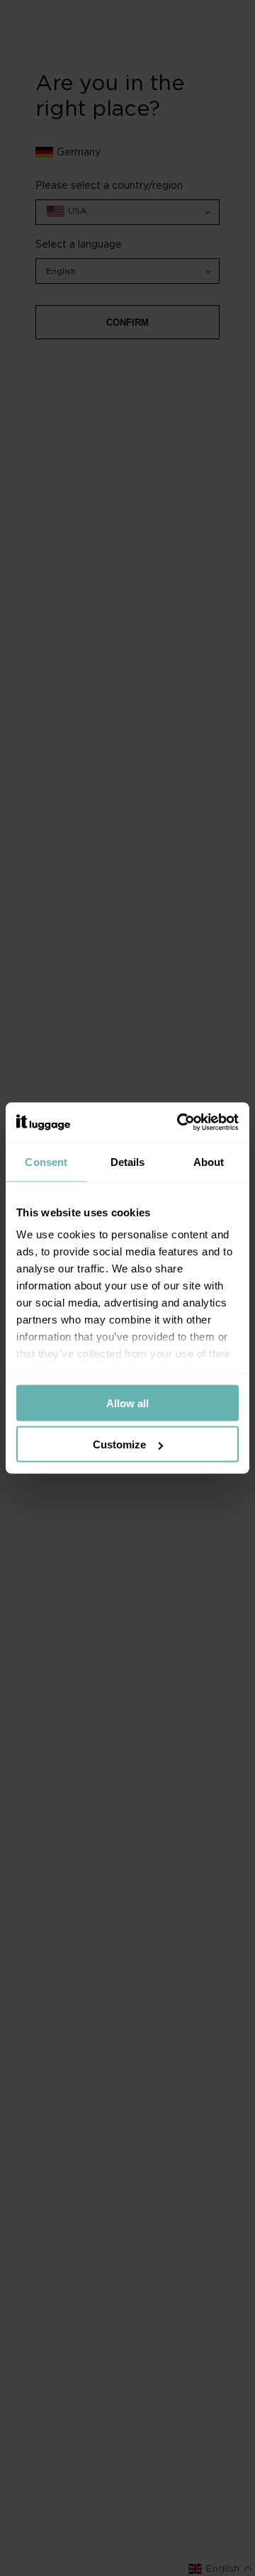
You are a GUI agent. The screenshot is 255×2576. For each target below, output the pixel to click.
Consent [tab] (46, 1161)
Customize (119, 1444)
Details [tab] (128, 1161)
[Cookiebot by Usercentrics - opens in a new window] (180, 1123)
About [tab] (209, 1161)
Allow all (127, 1403)
